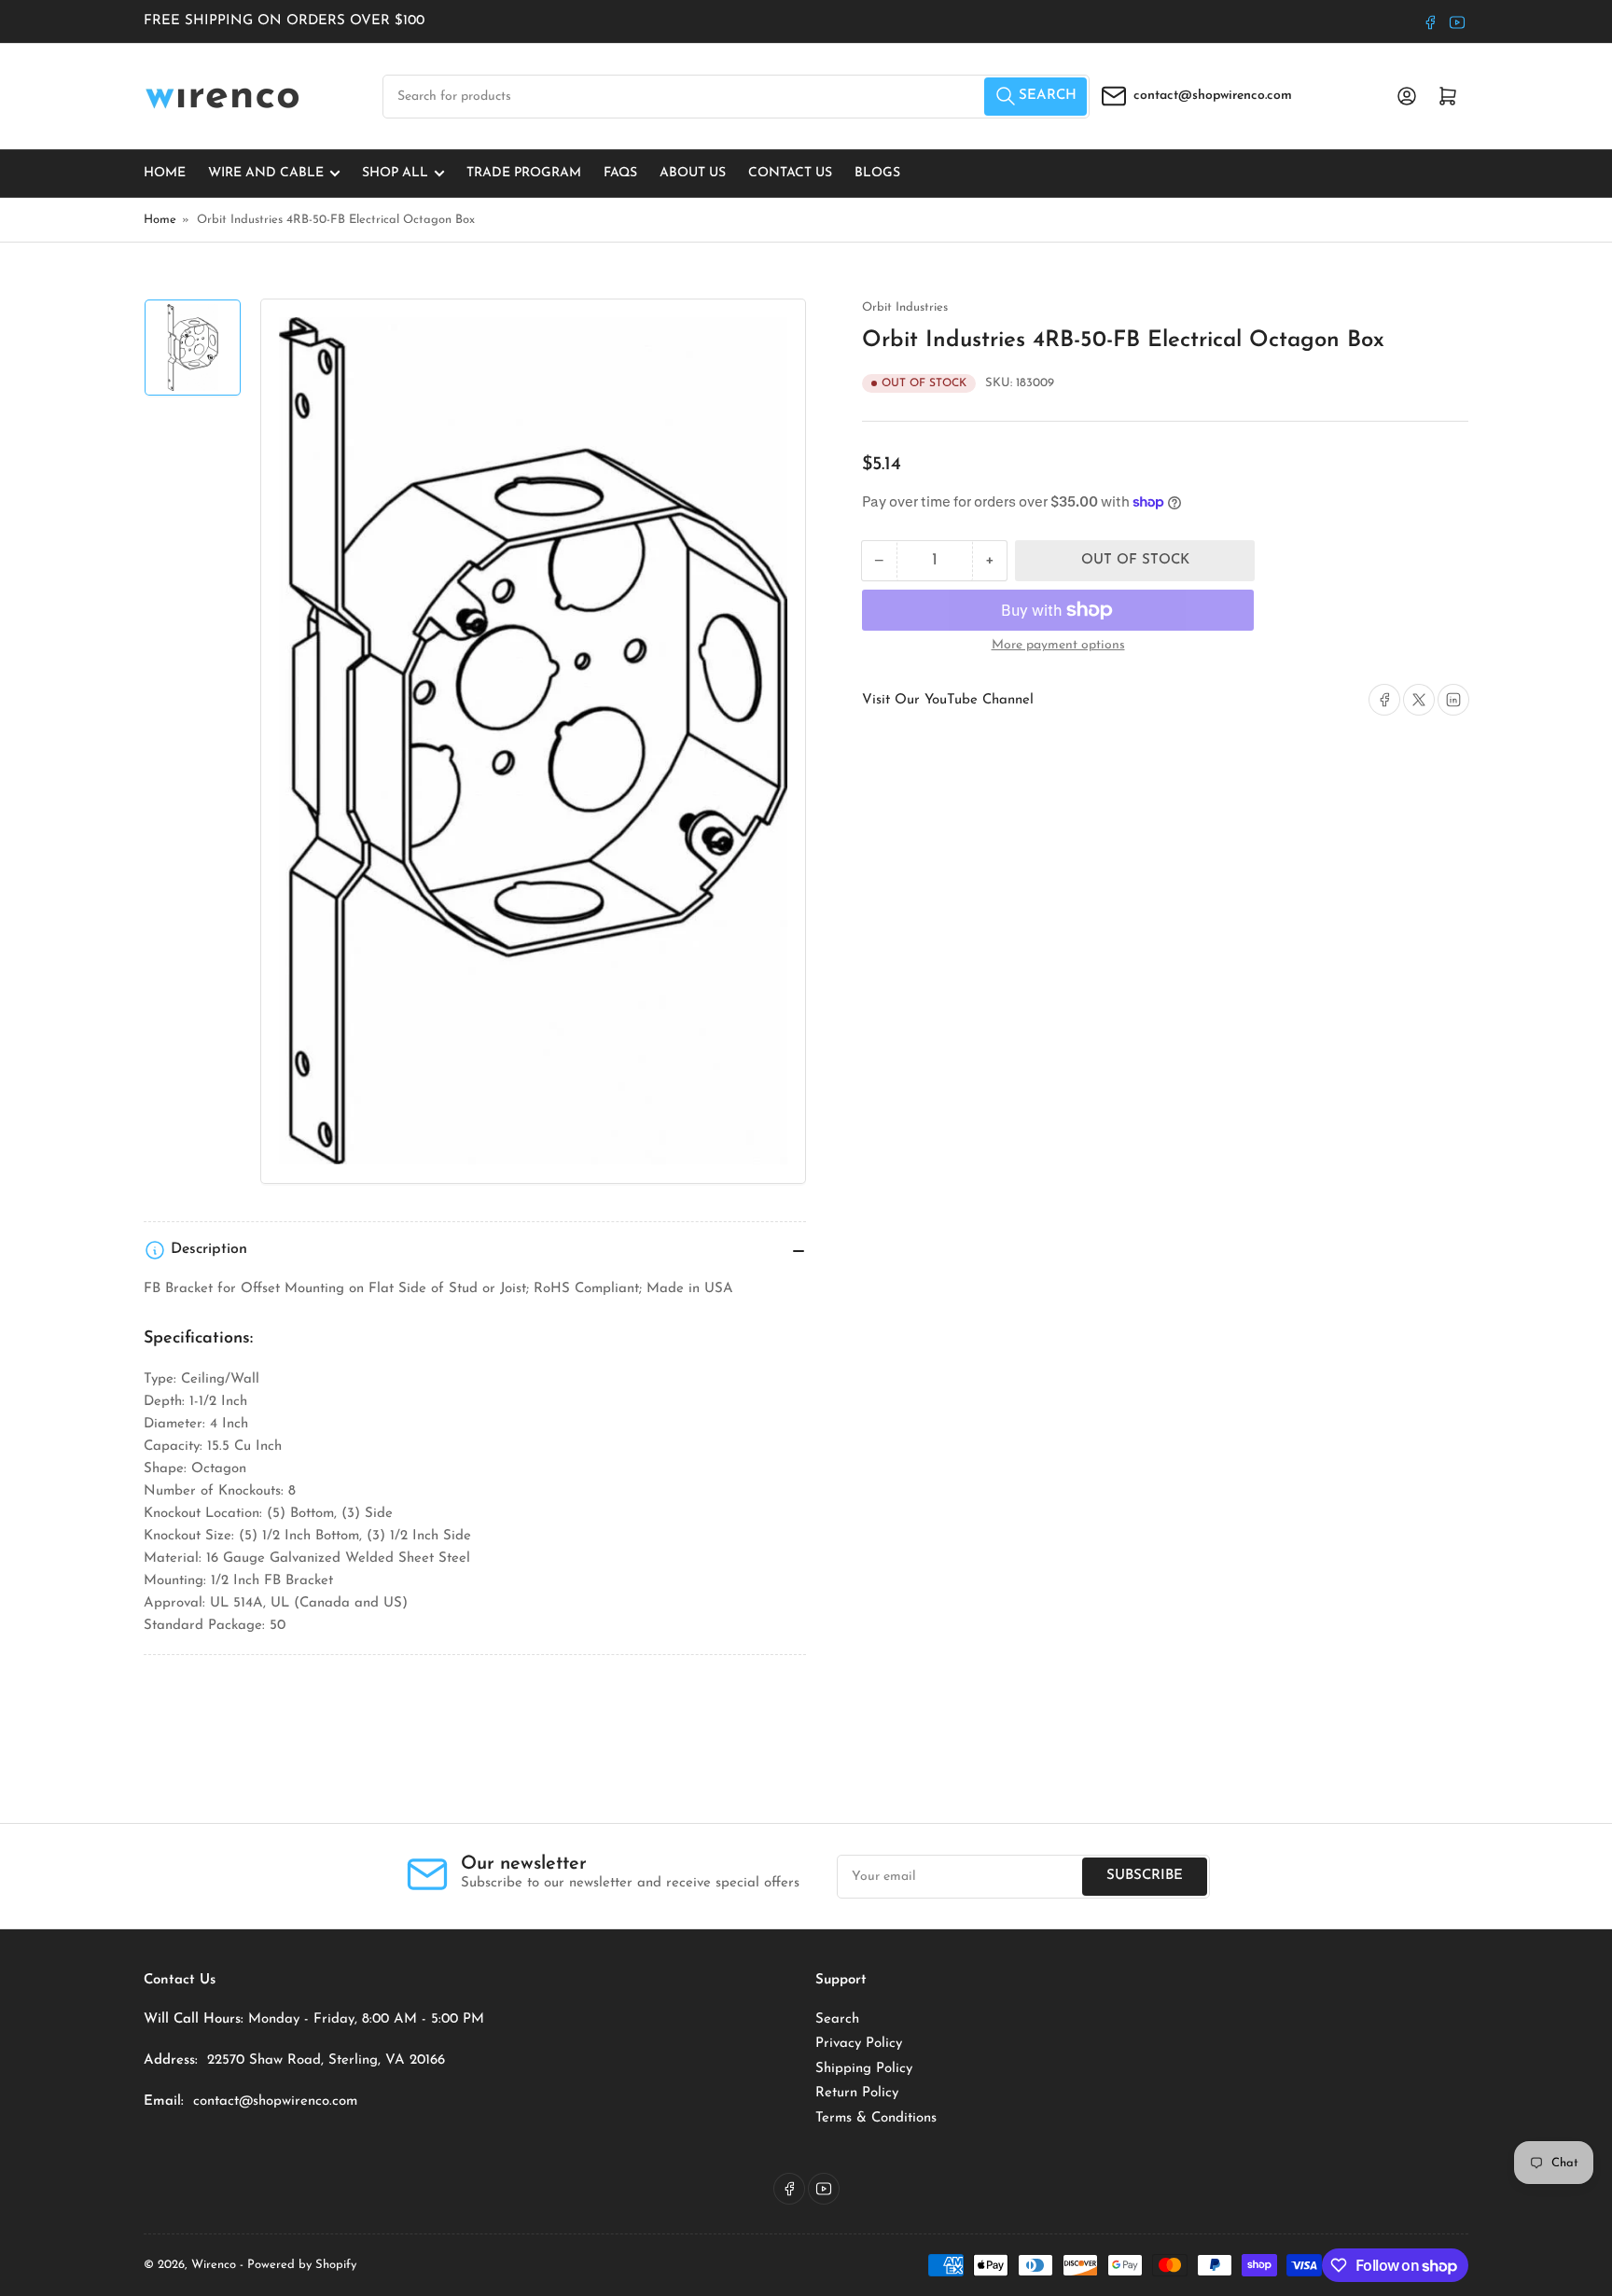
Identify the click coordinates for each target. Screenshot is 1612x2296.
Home (165, 173)
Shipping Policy (864, 2069)
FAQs (620, 173)
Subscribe (1145, 1876)
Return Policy (857, 2093)
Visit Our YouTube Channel (948, 700)
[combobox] (736, 97)
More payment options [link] (1058, 645)
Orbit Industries (905, 307)
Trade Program (524, 173)
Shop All (395, 173)
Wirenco (214, 2265)
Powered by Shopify (302, 2265)
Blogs (877, 173)
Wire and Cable (266, 173)
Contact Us (790, 173)
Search (837, 2019)
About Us (693, 173)
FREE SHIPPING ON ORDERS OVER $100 (284, 21)
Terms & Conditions (876, 2118)
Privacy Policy (859, 2044)
